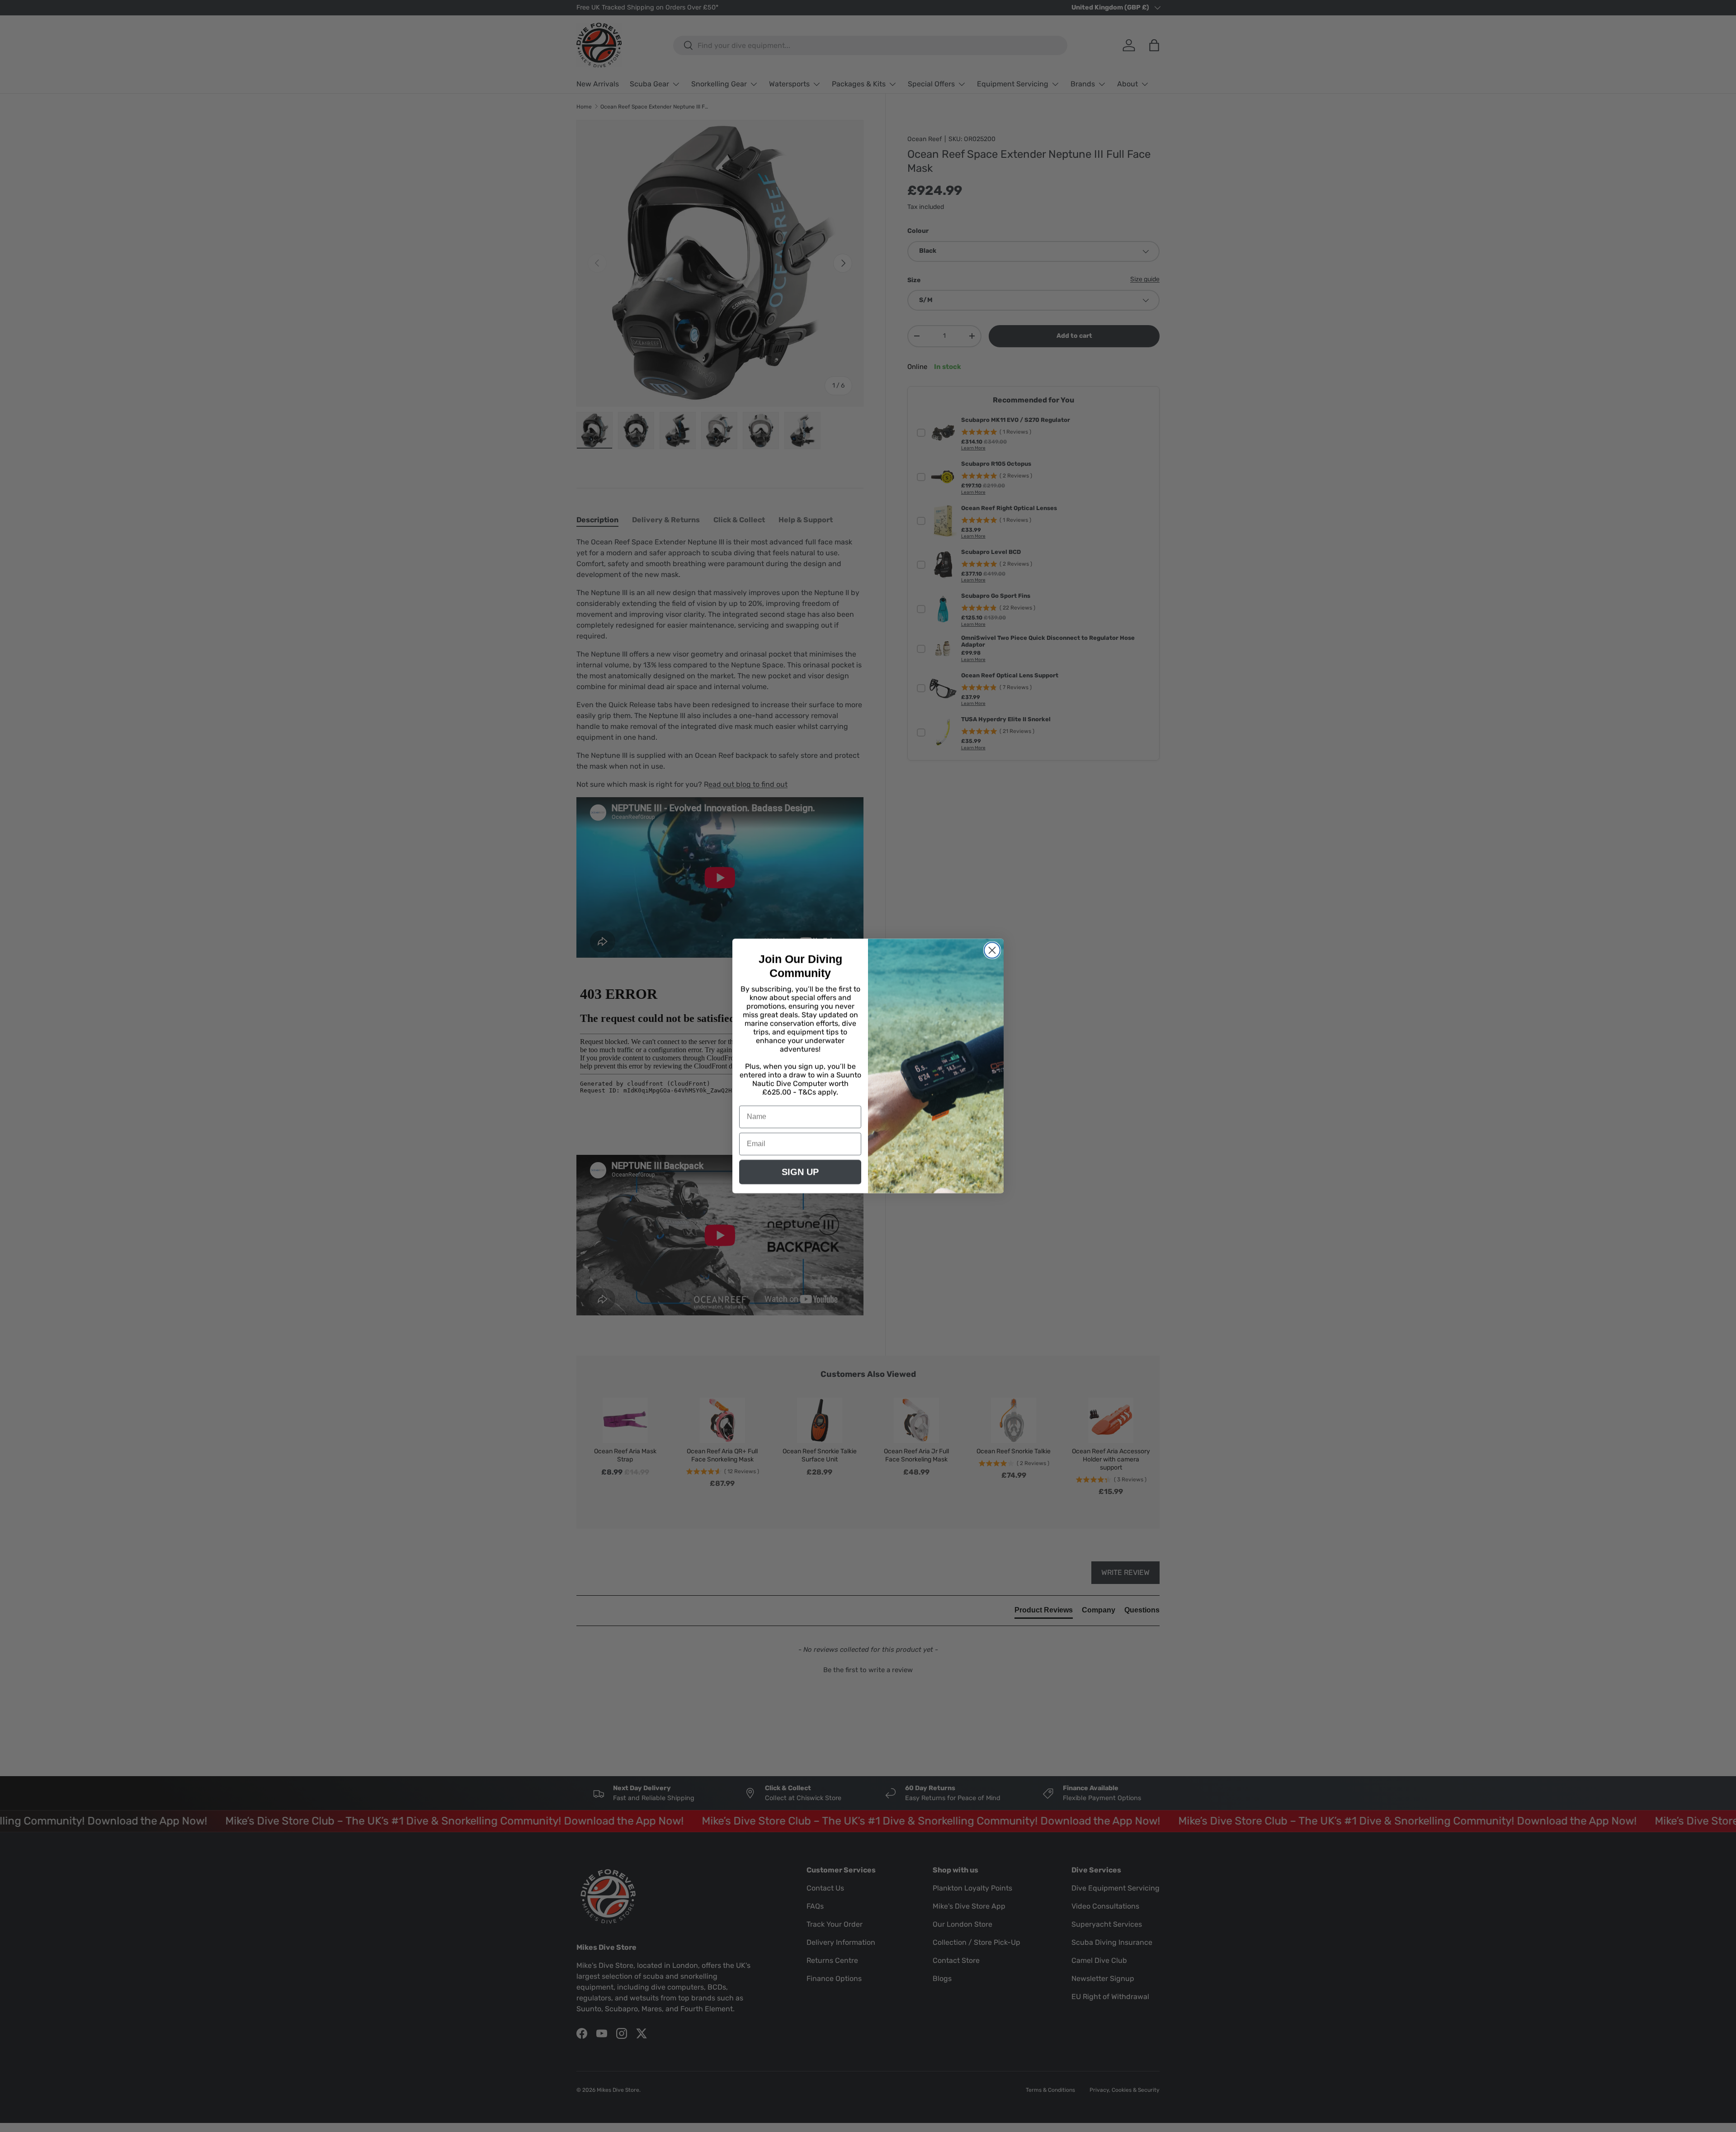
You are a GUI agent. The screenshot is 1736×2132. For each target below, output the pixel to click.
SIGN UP (800, 1172)
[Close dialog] (992, 950)
